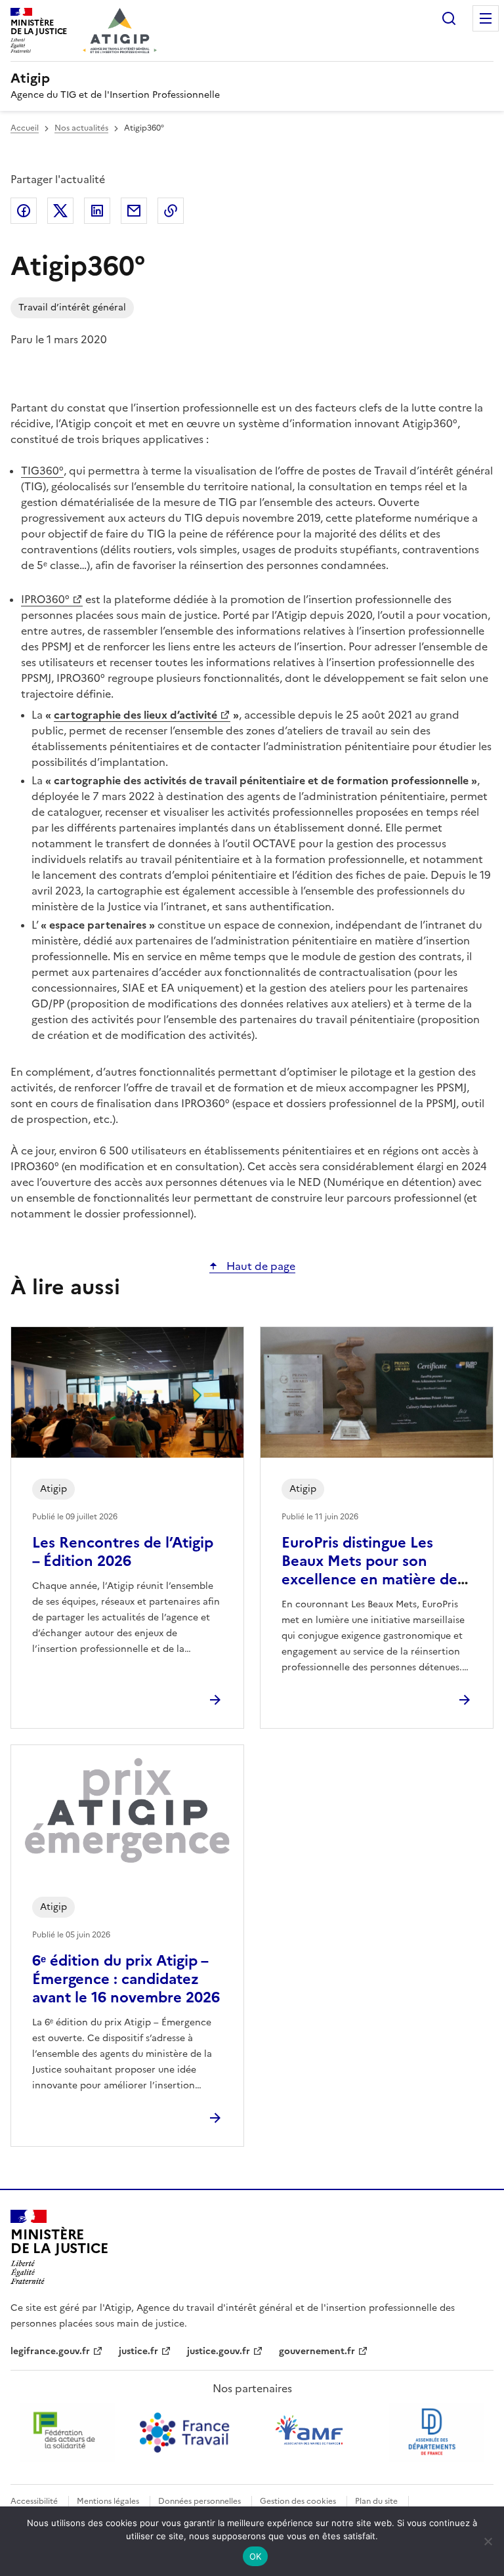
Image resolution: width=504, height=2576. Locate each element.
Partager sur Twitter (60, 211)
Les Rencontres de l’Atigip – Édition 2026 (123, 1552)
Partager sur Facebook (24, 211)
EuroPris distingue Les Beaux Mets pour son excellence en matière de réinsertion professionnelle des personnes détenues (376, 1579)
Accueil (25, 128)
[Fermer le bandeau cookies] (488, 2541)
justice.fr (138, 2351)
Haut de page (260, 1266)
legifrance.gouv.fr (50, 2351)
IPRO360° (45, 599)
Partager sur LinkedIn (97, 211)
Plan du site (376, 2501)
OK (256, 2556)
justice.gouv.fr (219, 2351)
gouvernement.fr (317, 2351)
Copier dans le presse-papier (171, 211)
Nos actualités (81, 128)
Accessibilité (34, 2501)
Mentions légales (108, 2501)
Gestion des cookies (298, 2501)
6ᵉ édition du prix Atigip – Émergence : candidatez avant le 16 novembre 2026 (126, 1979)
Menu (486, 18)
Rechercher (449, 18)
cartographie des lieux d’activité (136, 715)
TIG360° (42, 471)
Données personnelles (199, 2501)
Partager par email (134, 211)
